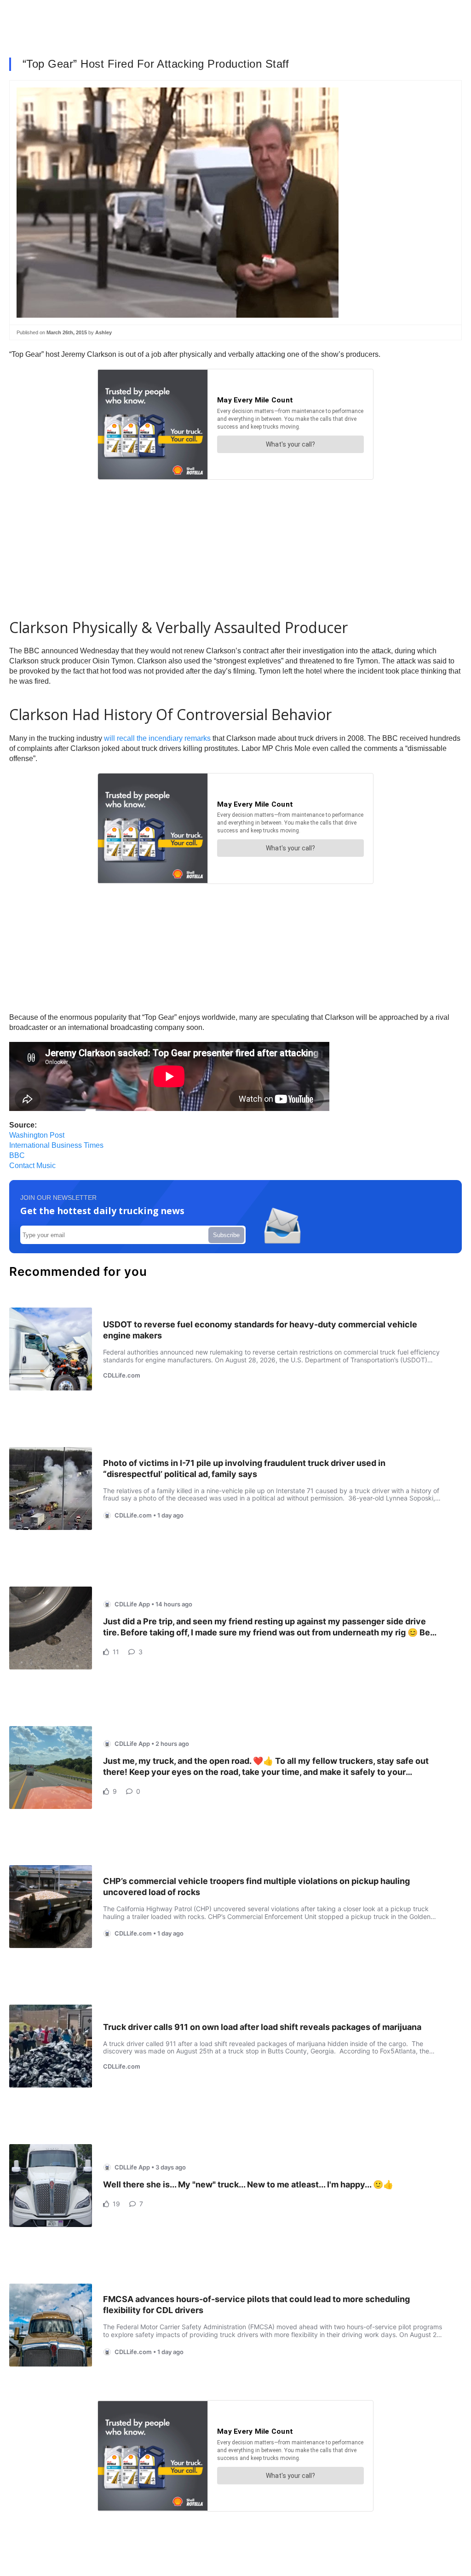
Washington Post (37, 1135)
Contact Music (32, 1166)
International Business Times (56, 1145)
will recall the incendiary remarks (157, 738)
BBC (17, 1155)
